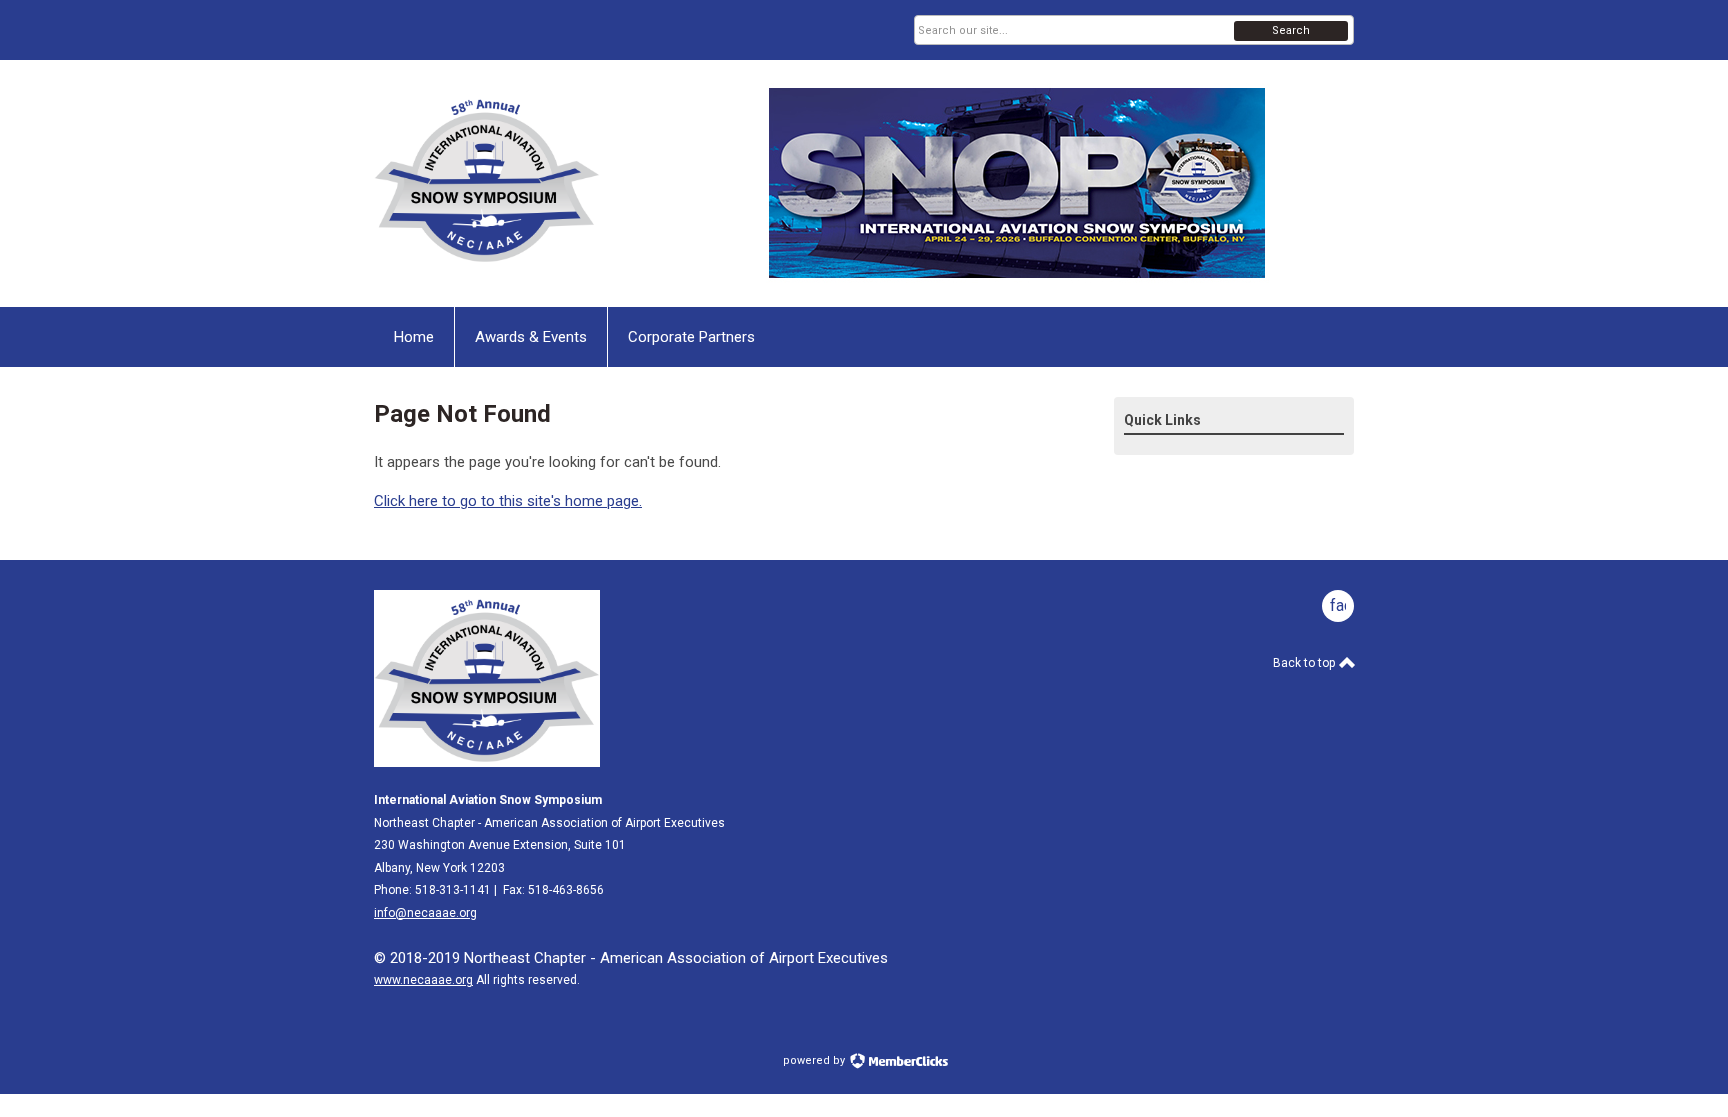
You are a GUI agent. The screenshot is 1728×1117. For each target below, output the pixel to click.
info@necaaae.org (425, 913)
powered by (815, 1060)
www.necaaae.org (423, 980)
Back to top (1305, 663)
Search (1291, 30)
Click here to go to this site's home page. (508, 501)
